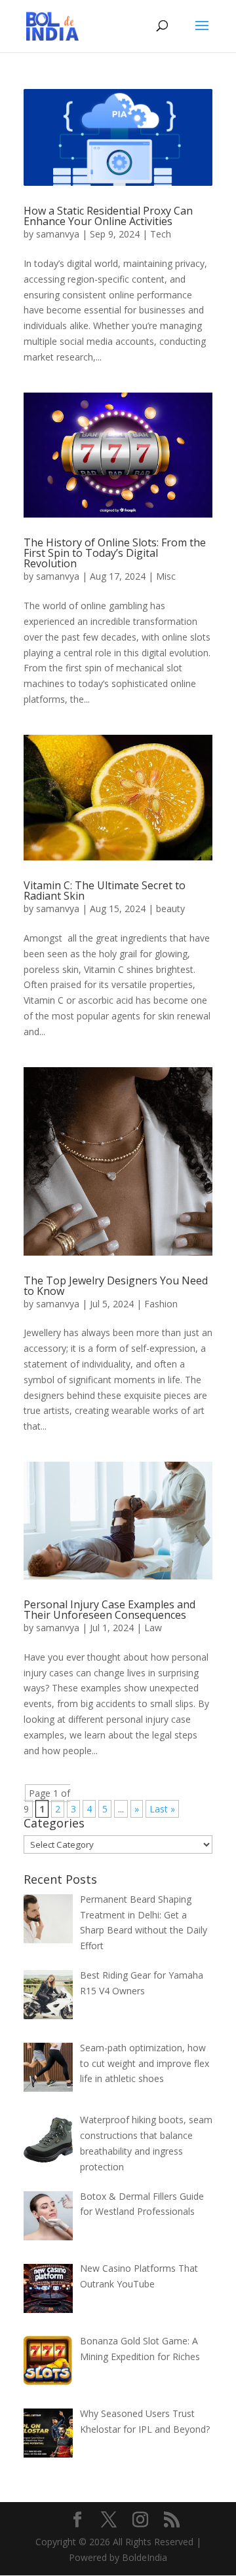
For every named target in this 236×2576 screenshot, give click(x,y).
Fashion (161, 1304)
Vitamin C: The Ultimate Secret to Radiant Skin (105, 891)
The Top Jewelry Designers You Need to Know (116, 1286)
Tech (161, 234)
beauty (170, 909)
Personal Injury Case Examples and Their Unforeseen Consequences (109, 1610)
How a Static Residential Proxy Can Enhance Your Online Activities (108, 216)
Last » (162, 1809)
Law (153, 1628)
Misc (166, 576)
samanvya (58, 234)
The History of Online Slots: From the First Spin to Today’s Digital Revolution (115, 553)
